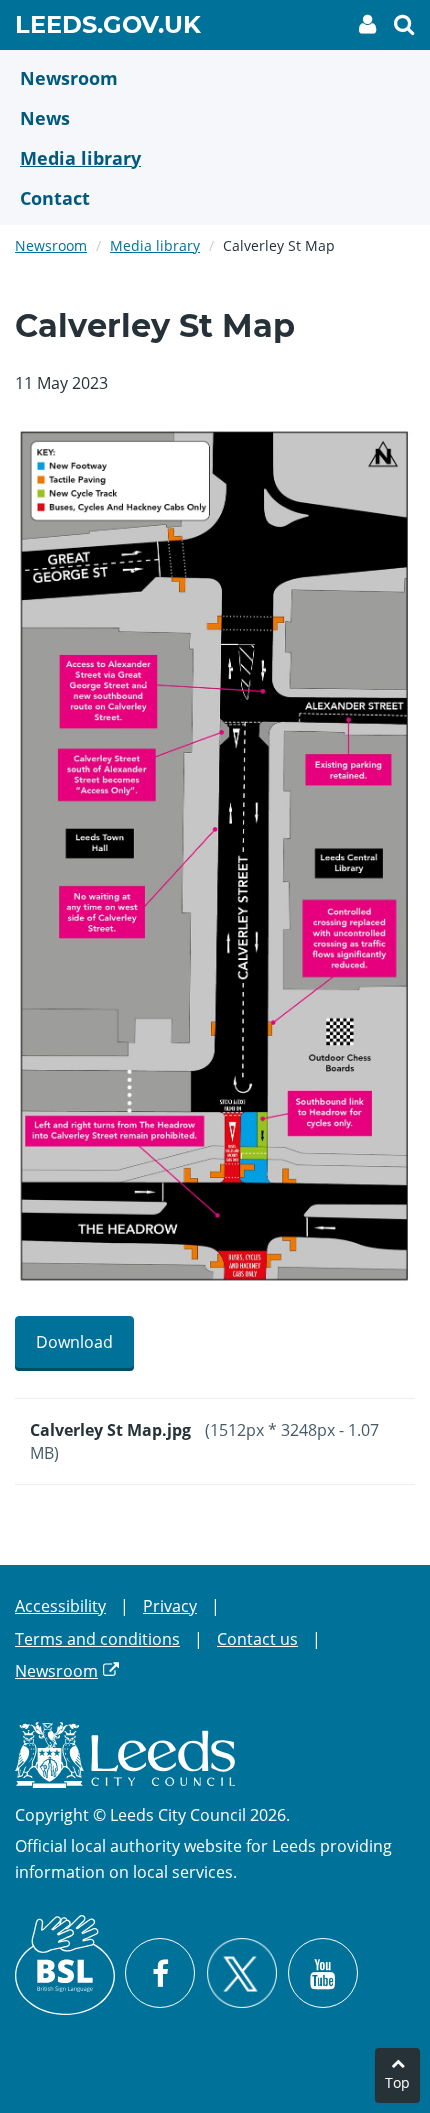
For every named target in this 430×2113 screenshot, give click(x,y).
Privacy (170, 1606)
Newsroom (51, 245)
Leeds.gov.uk (108, 28)
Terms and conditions (97, 1639)
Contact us (257, 1639)
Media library (155, 245)
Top (397, 2082)
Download (74, 1342)
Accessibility (60, 1606)
